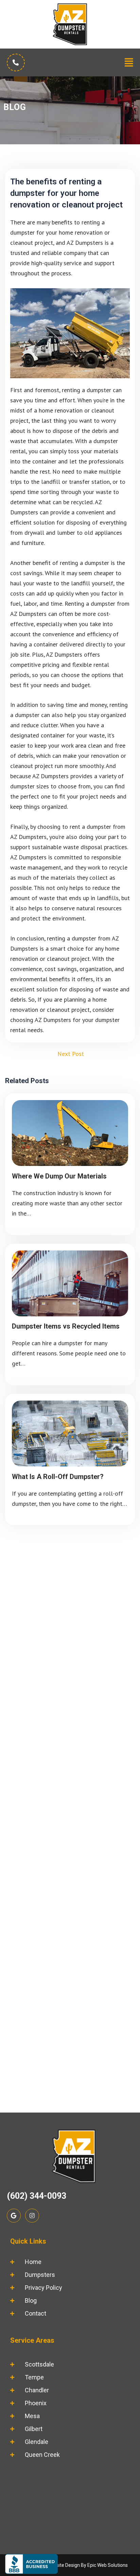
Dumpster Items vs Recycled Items (66, 1326)
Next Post (71, 1054)
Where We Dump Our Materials (59, 1176)
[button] (129, 62)
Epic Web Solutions (108, 2565)
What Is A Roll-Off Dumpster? (58, 1477)
